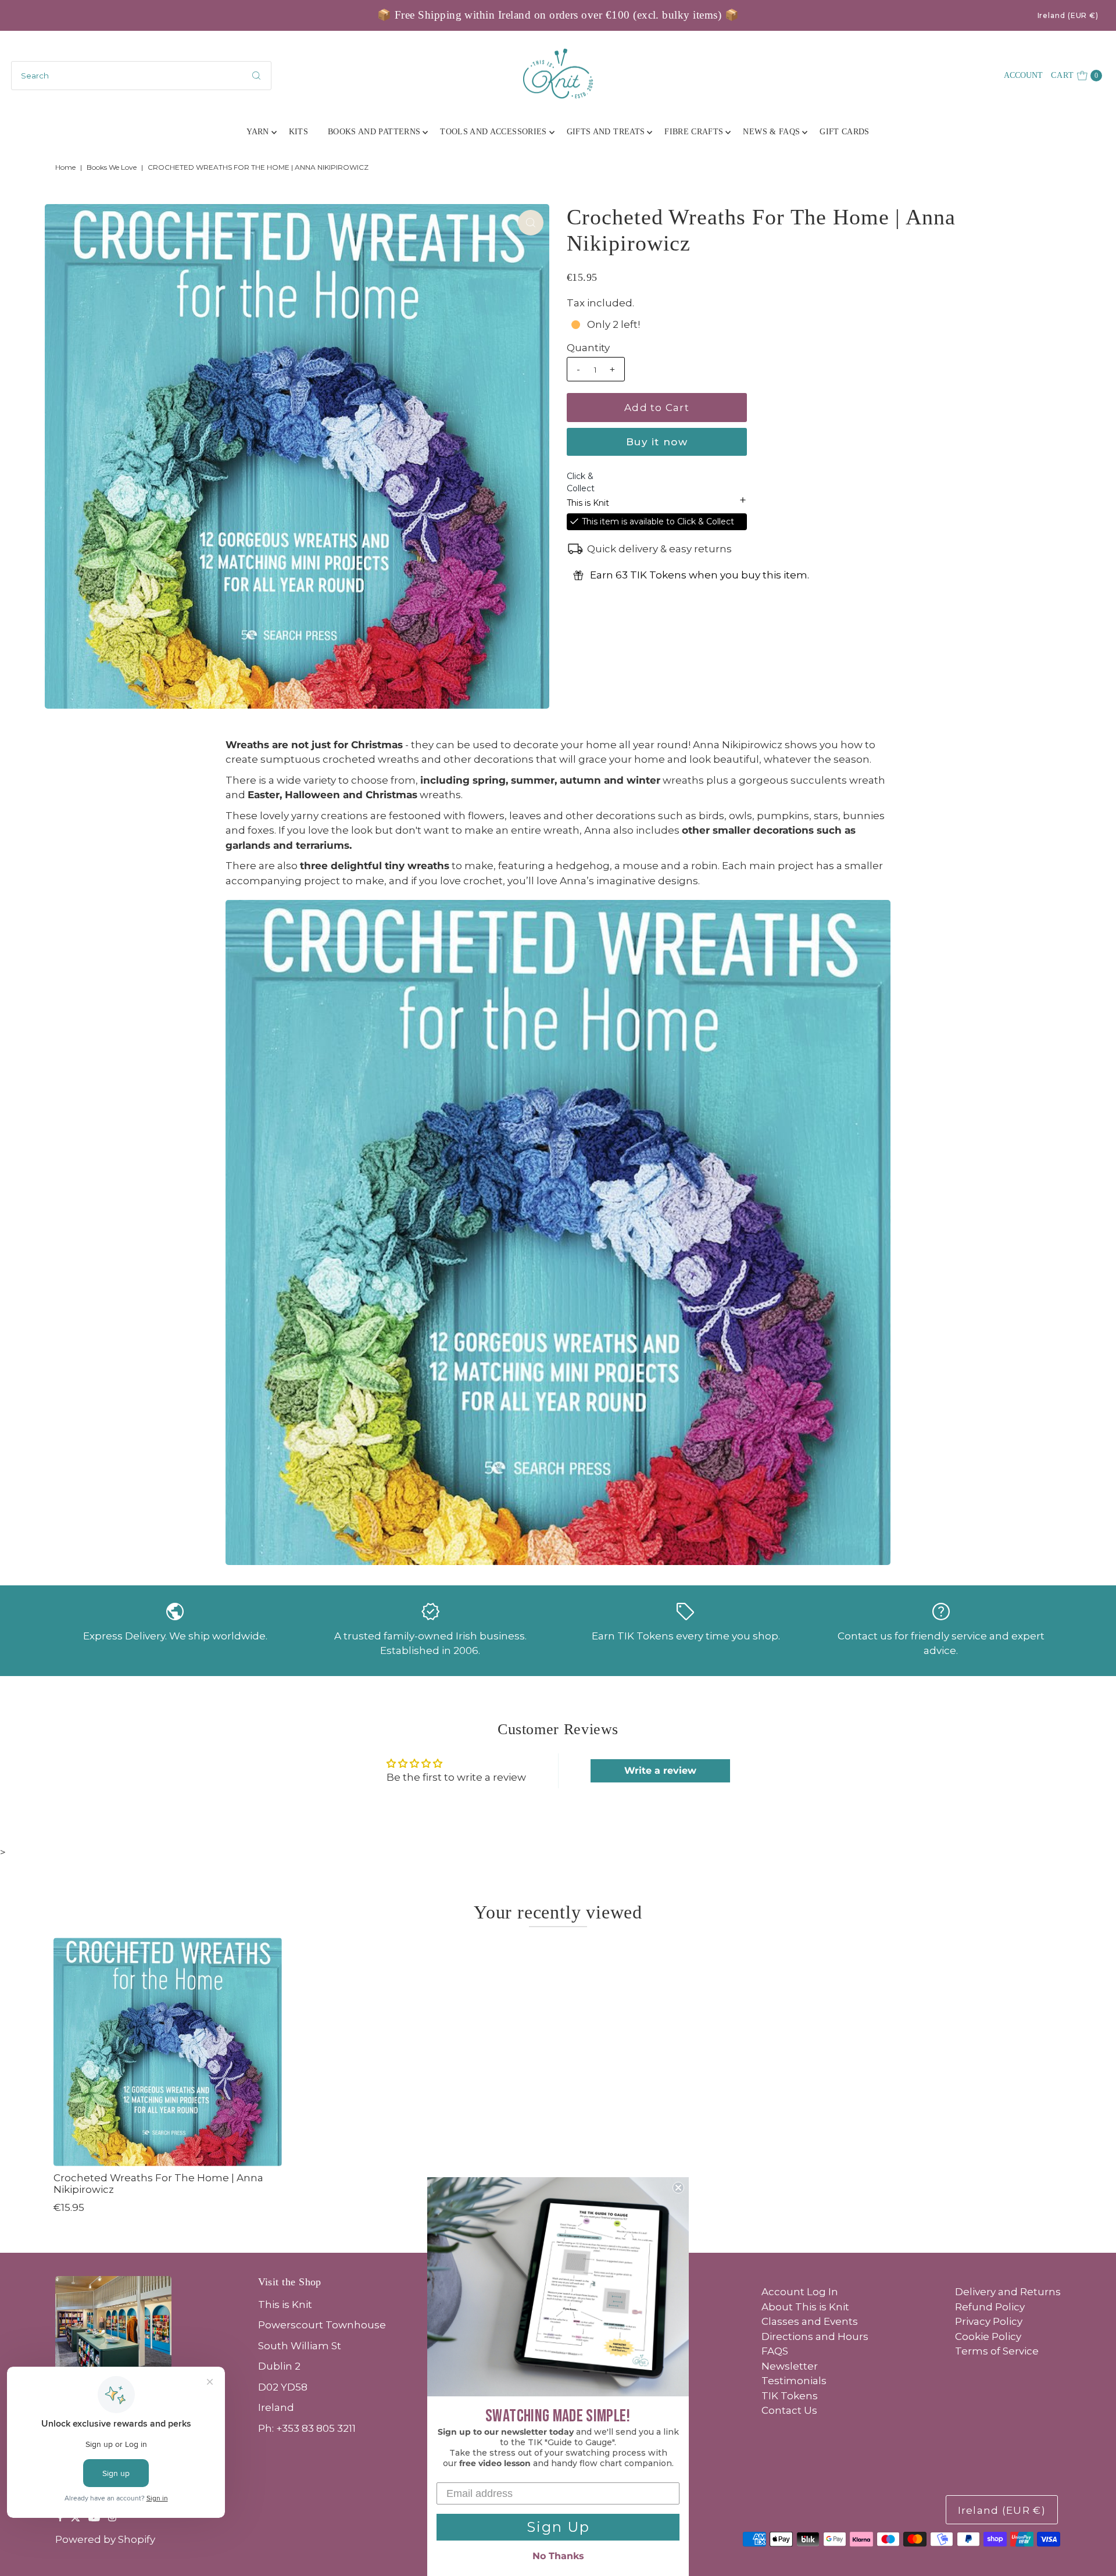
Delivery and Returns (1008, 2292)
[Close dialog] (678, 2188)
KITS (298, 132)
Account (1023, 75)
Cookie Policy (988, 2336)
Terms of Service (997, 2351)
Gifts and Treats (606, 132)
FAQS (775, 2351)
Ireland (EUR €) (1068, 15)
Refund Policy (990, 2307)
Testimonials (794, 2381)
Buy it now (657, 442)
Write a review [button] (660, 1771)
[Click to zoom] (531, 223)
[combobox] (141, 76)
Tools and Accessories (493, 132)
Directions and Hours (815, 2336)
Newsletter (790, 2366)
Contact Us (789, 2410)
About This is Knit (805, 2307)
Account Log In (800, 2292)
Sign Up (558, 2527)
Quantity (588, 348)
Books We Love (112, 167)
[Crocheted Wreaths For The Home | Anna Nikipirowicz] (168, 2052)
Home (65, 167)
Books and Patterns (374, 132)
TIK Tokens (790, 2396)
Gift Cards (845, 132)
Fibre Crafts (694, 132)
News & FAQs (771, 132)
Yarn (257, 132)
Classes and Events (810, 2321)
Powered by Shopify (105, 2539)
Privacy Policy (989, 2321)
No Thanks (558, 2556)
